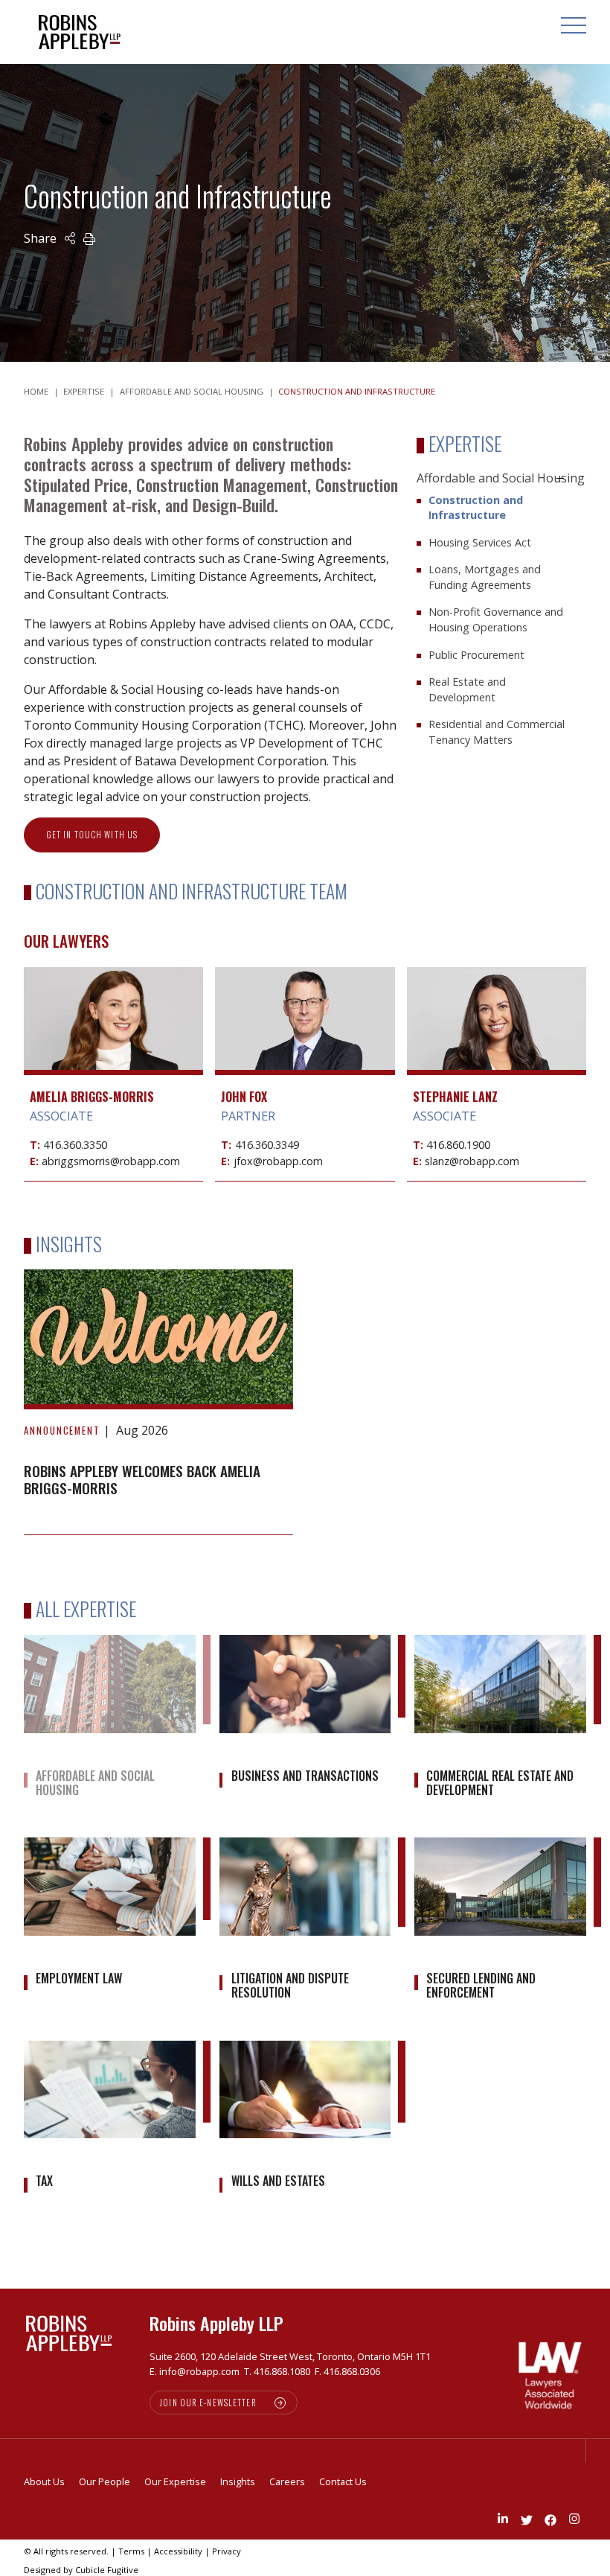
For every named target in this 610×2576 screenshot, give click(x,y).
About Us (44, 2481)
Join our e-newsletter (208, 2403)
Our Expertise (175, 2481)
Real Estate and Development (467, 689)
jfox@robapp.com (278, 1161)
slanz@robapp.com (472, 1161)
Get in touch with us (92, 835)
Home (36, 391)
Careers (287, 2481)
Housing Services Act (480, 542)
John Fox (244, 1097)
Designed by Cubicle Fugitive (81, 2570)
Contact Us (343, 2481)
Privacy (227, 2551)
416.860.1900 (458, 1145)
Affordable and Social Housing (192, 391)
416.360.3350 (75, 1145)
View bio (114, 1039)
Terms (131, 2551)
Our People (105, 2481)
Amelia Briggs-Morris (92, 1097)
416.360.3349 (267, 1145)
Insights (238, 2481)
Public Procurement (476, 655)
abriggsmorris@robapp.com (111, 1161)
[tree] (501, 612)
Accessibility (178, 2551)
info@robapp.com (199, 2371)
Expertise (84, 391)
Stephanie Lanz (455, 1097)
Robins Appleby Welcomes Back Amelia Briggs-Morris (142, 1479)
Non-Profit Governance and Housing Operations (496, 619)
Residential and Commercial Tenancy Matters (497, 732)
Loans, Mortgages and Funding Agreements (485, 577)
